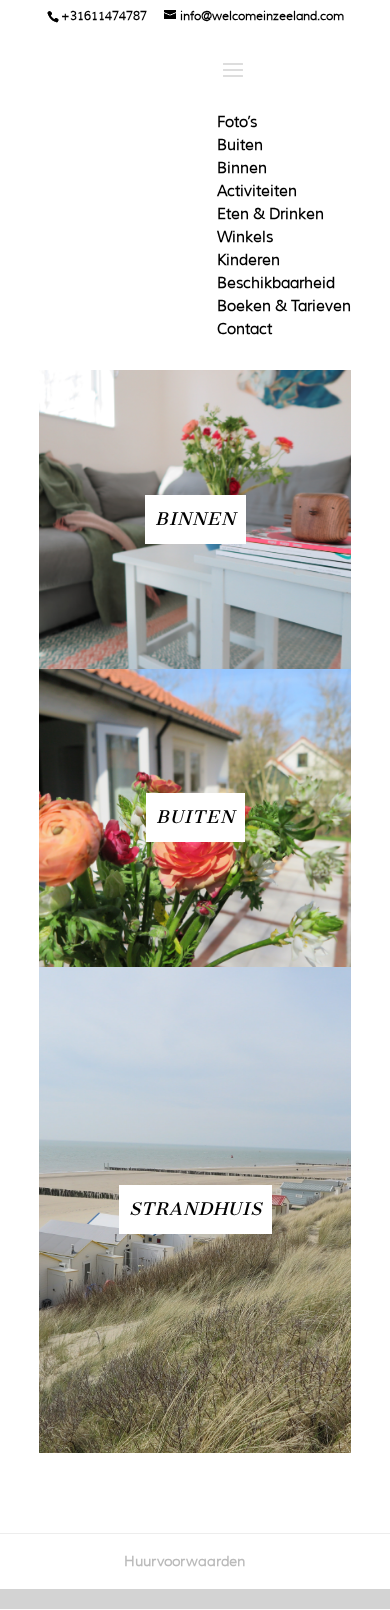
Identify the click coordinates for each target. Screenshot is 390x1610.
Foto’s (237, 122)
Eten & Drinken (270, 214)
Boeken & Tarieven (284, 306)
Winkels (245, 237)
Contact (244, 329)
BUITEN (195, 817)
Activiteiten (257, 191)
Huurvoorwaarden (184, 1561)
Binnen (242, 168)
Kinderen (248, 260)
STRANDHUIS (195, 1209)
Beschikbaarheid (276, 283)
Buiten (240, 145)
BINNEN (195, 519)
